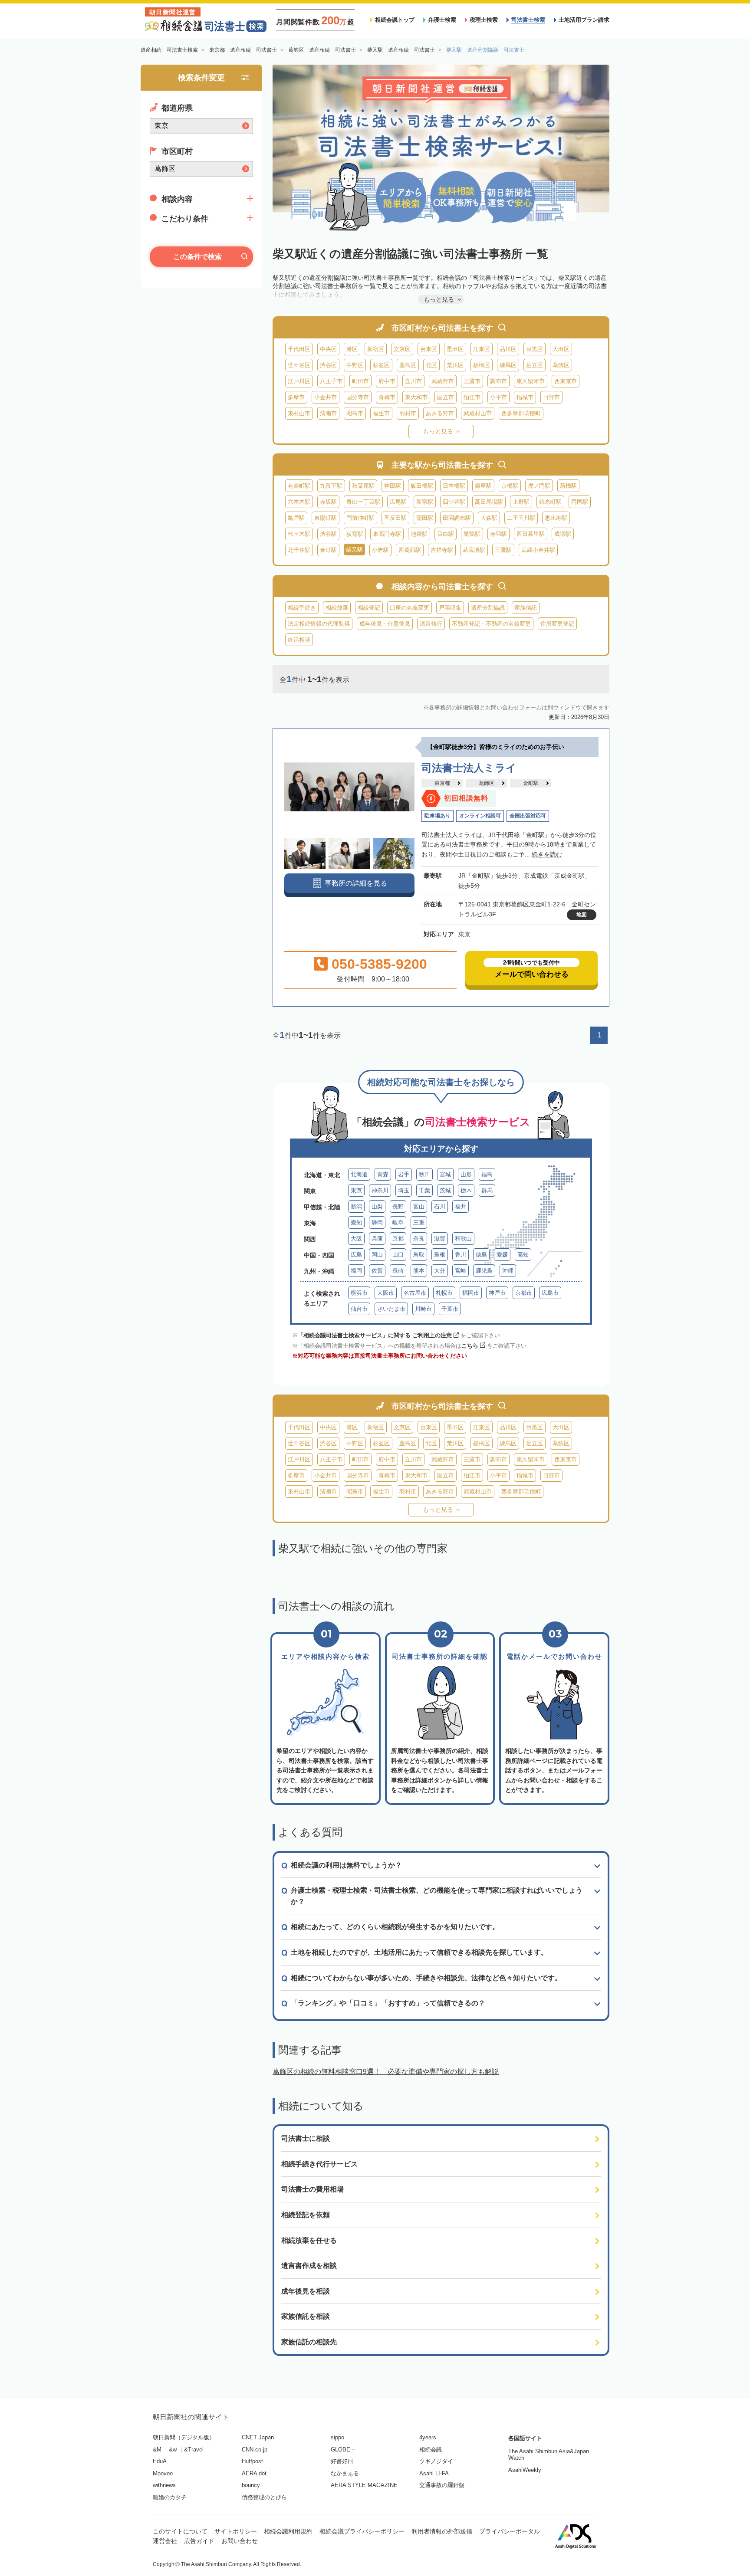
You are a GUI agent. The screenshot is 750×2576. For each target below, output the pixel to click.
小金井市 (326, 397)
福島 (487, 1174)
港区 (352, 349)
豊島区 (408, 365)
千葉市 (450, 1309)
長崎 (398, 1271)
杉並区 (381, 365)
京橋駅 (510, 486)
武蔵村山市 (478, 413)
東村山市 (299, 413)
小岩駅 (380, 550)
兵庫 (377, 1239)
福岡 (356, 1271)
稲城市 (525, 397)
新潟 (356, 1206)
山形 (466, 1174)
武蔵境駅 (474, 550)
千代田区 (299, 349)
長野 (398, 1206)
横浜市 (359, 1293)
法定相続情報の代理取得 (319, 624)
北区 (431, 365)
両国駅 (580, 502)
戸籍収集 (450, 608)
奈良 (419, 1239)
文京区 (402, 349)
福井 (461, 1206)
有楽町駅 (299, 486)
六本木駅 (299, 502)
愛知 (356, 1222)
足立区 (535, 365)
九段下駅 (331, 486)
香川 (461, 1255)
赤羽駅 (498, 534)
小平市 (498, 397)
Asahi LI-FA (434, 2473)
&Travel (194, 2450)
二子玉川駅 (521, 518)
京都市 (524, 1293)
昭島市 (355, 413)
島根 (440, 1255)
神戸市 (497, 1293)
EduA (160, 2461)
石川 (440, 1206)
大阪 (356, 1239)
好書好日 (342, 2461)
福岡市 (471, 1293)
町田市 (360, 381)
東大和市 (416, 397)
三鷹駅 (503, 550)
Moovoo (163, 2473)
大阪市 (386, 1293)
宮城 (445, 1174)
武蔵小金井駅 (538, 550)
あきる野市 (440, 413)
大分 (440, 1271)
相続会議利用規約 (288, 2531)
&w (173, 2450)
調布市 (498, 381)
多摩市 (296, 397)
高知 (523, 1255)
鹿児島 (484, 1271)
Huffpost (252, 2461)
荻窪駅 (355, 534)
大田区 (561, 349)
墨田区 (455, 349)
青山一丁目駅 (363, 502)
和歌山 (463, 1239)
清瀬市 (328, 413)
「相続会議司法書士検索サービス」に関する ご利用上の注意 (375, 1335)
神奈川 (380, 1190)
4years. (429, 2437)
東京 (356, 1190)
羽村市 (408, 413)
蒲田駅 (425, 518)
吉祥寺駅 (442, 550)
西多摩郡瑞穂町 (521, 413)
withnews (164, 2485)
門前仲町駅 (360, 518)
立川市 (413, 381)
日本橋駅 (454, 486)
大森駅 (489, 518)
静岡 (377, 1222)
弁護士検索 (442, 20)
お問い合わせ (240, 2541)
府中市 (387, 381)
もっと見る (438, 431)
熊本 (419, 1271)
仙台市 (359, 1309)
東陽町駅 (326, 518)
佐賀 (377, 1271)
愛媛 (502, 1255)
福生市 (381, 413)
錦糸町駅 (550, 502)
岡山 (377, 1255)
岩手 (404, 1174)
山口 (398, 1255)
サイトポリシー (236, 2531)
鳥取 (419, 1255)
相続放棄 (337, 608)
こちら (470, 1346)
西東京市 (566, 381)
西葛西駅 (410, 550)
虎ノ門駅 (539, 486)
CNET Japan (258, 2437)
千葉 (424, 1190)
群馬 (487, 1190)
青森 (383, 1174)
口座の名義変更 (410, 608)
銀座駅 (483, 486)
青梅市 (387, 397)
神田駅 (393, 486)
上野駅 (521, 502)
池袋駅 (419, 534)
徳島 (481, 1255)
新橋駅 (568, 486)
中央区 (328, 349)
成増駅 (563, 534)
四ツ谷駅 (454, 502)
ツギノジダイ (436, 2461)
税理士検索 (484, 20)
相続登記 (369, 608)
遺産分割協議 (488, 608)
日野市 (551, 397)
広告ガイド (199, 2541)
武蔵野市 (443, 381)
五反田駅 (395, 518)
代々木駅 (299, 534)
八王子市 (331, 381)
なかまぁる (345, 2473)
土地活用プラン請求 (584, 20)
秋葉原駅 (363, 486)
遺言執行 (431, 624)
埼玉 (404, 1190)
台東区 (429, 349)
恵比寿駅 (556, 518)
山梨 (377, 1206)
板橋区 (482, 365)
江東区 (482, 349)
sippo (337, 2437)
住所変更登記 (557, 624)
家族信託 (526, 608)
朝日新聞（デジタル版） (184, 2437)
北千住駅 (299, 550)
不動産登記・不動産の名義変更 (491, 624)
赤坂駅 (328, 502)
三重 (419, 1222)
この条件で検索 (197, 257)
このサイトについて (180, 2531)
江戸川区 (299, 381)
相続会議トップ (395, 20)
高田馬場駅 (489, 502)
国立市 (446, 397)
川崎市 (423, 1309)
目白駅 (446, 534)
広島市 (550, 1293)
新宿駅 (425, 502)
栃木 (466, 1190)
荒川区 (455, 365)
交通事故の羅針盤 (442, 2485)
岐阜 (398, 1222)
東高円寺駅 (387, 534)
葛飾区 (561, 365)
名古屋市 (415, 1293)
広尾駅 (398, 502)
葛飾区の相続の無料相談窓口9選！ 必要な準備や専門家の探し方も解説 (386, 2072)
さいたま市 (391, 1309)
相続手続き (302, 608)
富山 (419, 1206)
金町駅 (328, 550)
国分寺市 (358, 397)
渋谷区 (328, 365)
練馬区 (508, 365)
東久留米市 (531, 381)
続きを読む (547, 854)
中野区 (355, 365)
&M (157, 2450)
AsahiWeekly (525, 2470)
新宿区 (376, 349)
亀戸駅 (296, 518)
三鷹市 (472, 381)
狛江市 (472, 397)
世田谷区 (299, 365)
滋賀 (440, 1239)
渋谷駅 (328, 534)
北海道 (359, 1174)
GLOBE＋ (343, 2450)
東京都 (442, 783)
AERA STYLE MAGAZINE (364, 2485)
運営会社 (165, 2541)
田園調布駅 (457, 518)
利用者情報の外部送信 (442, 2531)
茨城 (445, 1190)
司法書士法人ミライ (469, 768)
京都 (398, 1239)
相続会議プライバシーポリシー (362, 2531)
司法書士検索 (528, 20)
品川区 (508, 349)
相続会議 (431, 2450)
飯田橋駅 (422, 486)
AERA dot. (255, 2473)
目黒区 (535, 349)
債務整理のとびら (264, 2497)
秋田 (424, 1174)
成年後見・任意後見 (385, 624)
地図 (582, 915)
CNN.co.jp (255, 2450)
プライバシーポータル (510, 2531)
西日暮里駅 (531, 534)
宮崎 (461, 1271)
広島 (356, 1255)
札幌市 (444, 1293)
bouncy (251, 2485)
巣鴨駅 (472, 534)
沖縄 (508, 1271)
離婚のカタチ (170, 2497)
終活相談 (299, 640)
